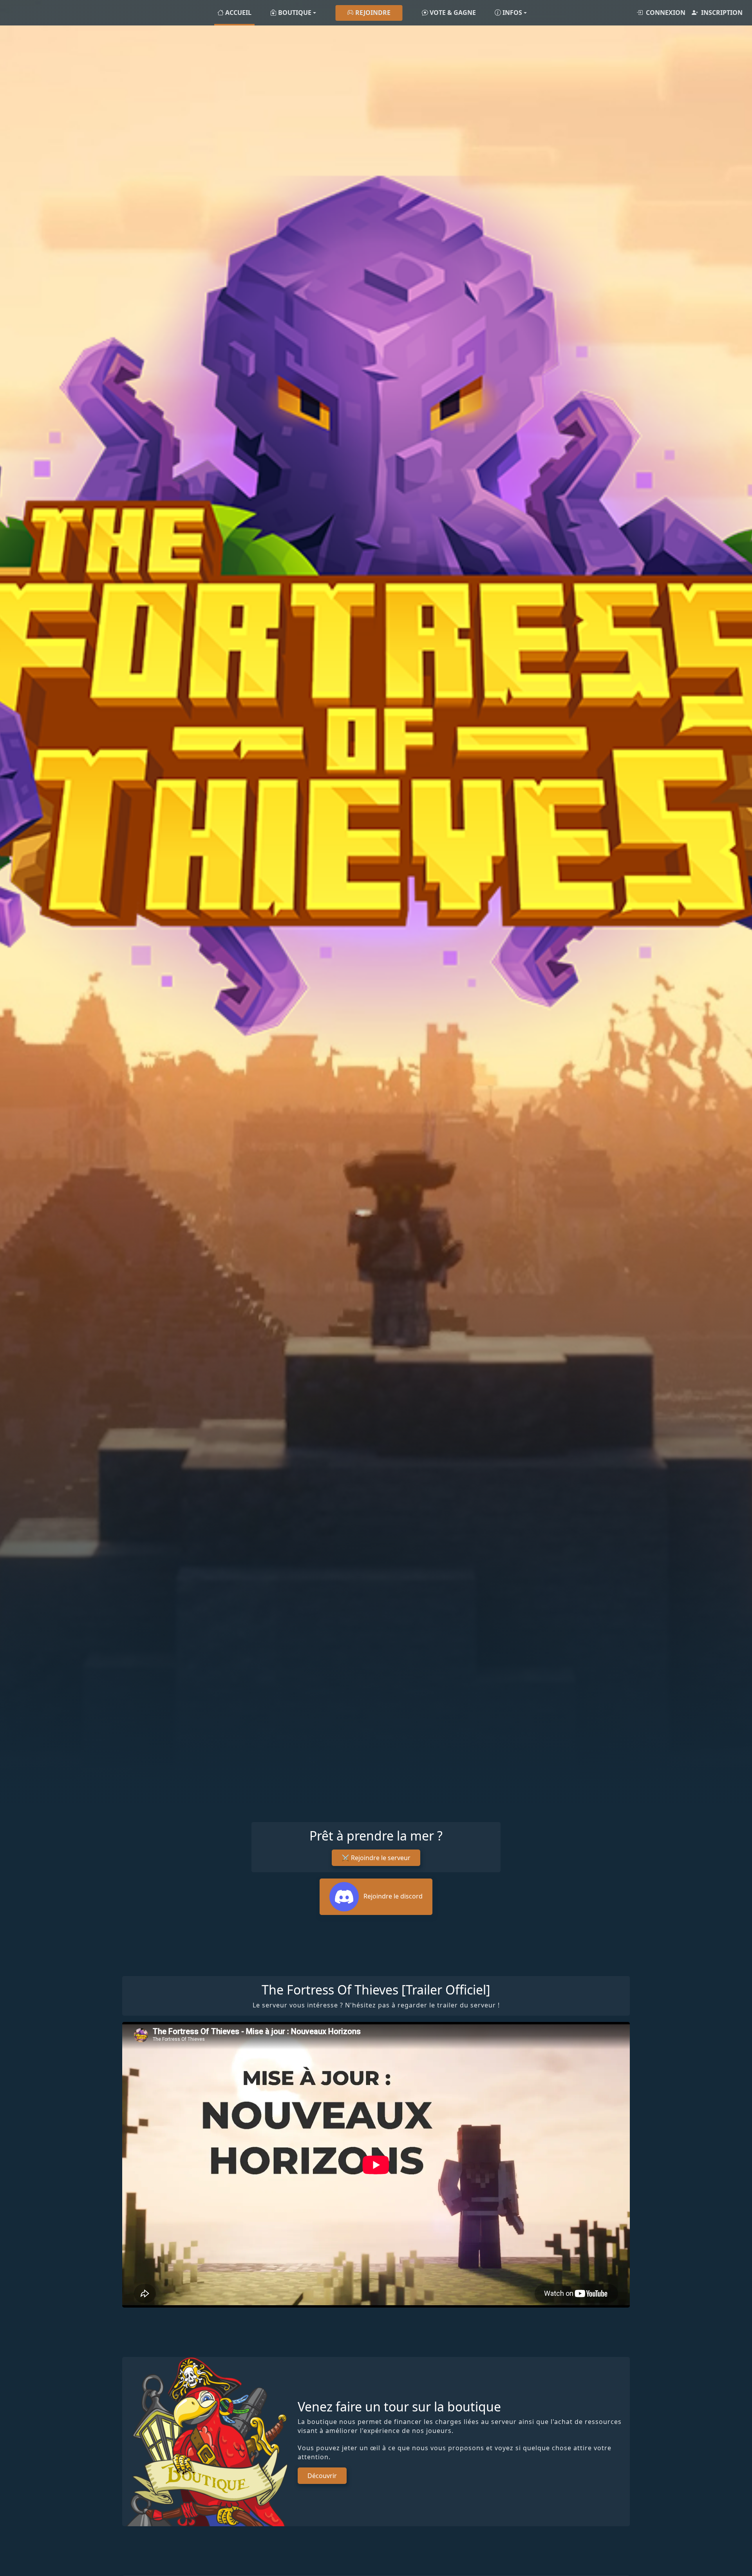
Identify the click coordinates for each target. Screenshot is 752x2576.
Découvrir (322, 2476)
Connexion (666, 13)
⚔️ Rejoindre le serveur (376, 1858)
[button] (293, 13)
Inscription (722, 13)
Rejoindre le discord (392, 1896)
